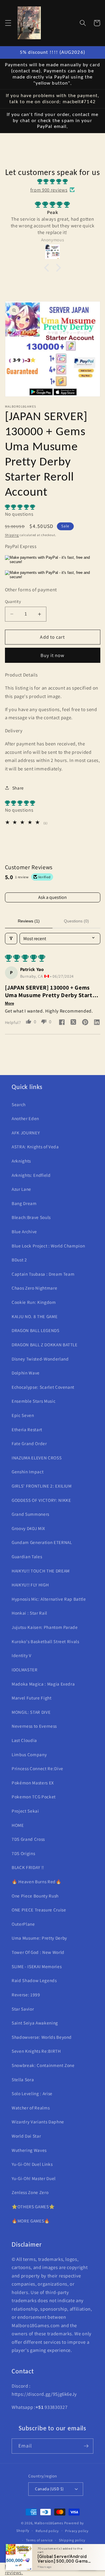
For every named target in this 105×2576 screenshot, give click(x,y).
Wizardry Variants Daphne (38, 2122)
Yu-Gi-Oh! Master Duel (34, 2178)
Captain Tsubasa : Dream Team (43, 1274)
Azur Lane (21, 1189)
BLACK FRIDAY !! (28, 1867)
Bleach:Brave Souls (31, 1217)
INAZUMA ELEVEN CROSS (37, 1458)
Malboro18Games (49, 2523)
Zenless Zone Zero (30, 2192)
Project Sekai (25, 1811)
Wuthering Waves (29, 2150)
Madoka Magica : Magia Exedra (43, 1684)
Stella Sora (23, 2079)
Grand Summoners (30, 1514)
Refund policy (47, 2531)
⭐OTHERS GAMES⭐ (33, 2207)
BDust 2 (19, 1260)
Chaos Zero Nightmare (34, 1288)
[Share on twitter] (73, 1023)
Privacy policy (77, 2531)
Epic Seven (23, 1415)
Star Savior (23, 2009)
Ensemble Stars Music (34, 1401)
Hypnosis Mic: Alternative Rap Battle (49, 1599)
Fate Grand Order (29, 1443)
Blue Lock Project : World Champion (48, 1246)
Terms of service (39, 2540)
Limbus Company (29, 1754)
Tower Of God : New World (38, 1952)
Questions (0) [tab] (76, 921)
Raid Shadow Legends (34, 1980)
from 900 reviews (49, 190)
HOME (18, 1825)
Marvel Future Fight (32, 1698)
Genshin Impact (28, 1472)
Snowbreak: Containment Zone (43, 2065)
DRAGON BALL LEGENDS (36, 1330)
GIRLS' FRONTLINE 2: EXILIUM (42, 1486)
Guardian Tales (27, 1556)
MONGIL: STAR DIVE (31, 1712)
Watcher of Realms (31, 2108)
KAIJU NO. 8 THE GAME (35, 1316)
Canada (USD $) (49, 2489)
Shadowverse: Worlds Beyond (42, 2037)
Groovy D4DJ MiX (28, 1528)
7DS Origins (23, 1853)
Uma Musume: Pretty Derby (39, 1938)
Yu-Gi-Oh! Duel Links (32, 2164)
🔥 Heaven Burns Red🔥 (37, 1881)
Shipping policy (72, 2540)
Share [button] (18, 788)
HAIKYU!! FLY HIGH (30, 1585)
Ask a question (52, 897)
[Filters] (11, 939)
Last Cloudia (24, 1740)
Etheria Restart (27, 1429)
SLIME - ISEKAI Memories (37, 1966)
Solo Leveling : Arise (32, 2093)
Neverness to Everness (34, 1726)
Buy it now (53, 655)
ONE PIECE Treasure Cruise (39, 1910)
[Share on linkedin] (97, 1023)
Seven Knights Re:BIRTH (36, 2051)
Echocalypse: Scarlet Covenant (43, 1387)
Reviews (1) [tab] (29, 921)
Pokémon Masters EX (33, 1783)
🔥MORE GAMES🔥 (31, 2221)
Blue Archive (24, 1231)
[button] (8, 23)
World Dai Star (26, 2136)
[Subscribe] (86, 2446)
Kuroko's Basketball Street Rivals (45, 1641)
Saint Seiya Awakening (35, 2023)
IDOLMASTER (25, 1670)
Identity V (22, 1655)
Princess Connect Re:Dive (37, 1768)
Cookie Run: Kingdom (34, 1302)
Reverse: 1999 (26, 1995)
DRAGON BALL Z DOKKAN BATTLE (45, 1345)
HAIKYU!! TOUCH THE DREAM (41, 1571)
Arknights (21, 1161)
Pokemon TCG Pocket (34, 1797)
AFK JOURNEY (26, 1133)
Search (19, 1104)
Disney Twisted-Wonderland (40, 1359)
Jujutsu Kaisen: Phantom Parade (45, 1627)
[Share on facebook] (62, 1023)
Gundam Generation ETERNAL (42, 1542)
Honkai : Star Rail (29, 1613)
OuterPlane (23, 1924)
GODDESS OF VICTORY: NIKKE (41, 1500)
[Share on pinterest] (85, 1023)
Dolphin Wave (26, 1373)
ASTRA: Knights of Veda (35, 1147)
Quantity (13, 601)
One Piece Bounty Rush (35, 1896)
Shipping (12, 535)
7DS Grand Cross (28, 1839)
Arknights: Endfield (31, 1175)
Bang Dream (24, 1203)
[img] (52, 182)
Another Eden (25, 1118)
